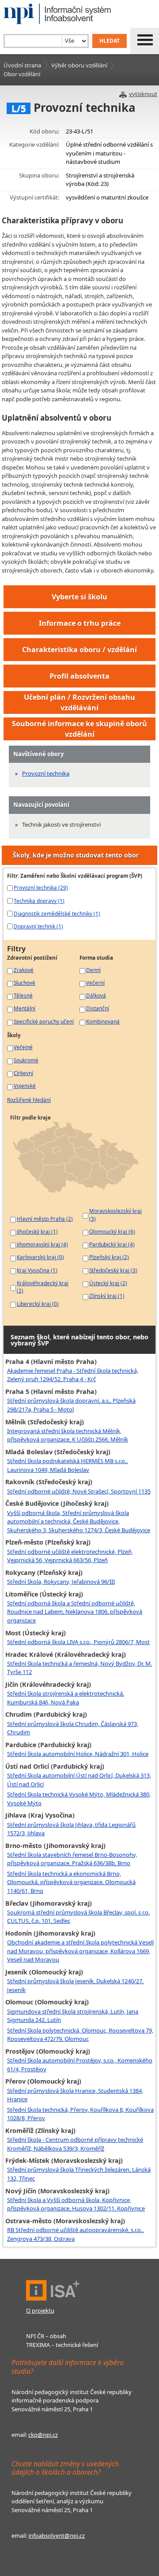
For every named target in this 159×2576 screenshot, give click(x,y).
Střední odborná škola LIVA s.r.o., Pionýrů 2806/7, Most (78, 1642)
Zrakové (24, 970)
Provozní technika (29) (41, 887)
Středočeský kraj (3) (113, 1270)
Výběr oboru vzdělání (79, 65)
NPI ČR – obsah (46, 2336)
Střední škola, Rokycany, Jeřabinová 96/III (61, 1582)
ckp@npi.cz (43, 2435)
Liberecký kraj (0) (38, 1304)
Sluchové (25, 983)
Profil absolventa (79, 676)
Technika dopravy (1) (39, 901)
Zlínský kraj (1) (107, 1296)
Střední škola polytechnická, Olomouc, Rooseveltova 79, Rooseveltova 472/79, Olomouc (80, 2035)
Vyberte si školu (79, 597)
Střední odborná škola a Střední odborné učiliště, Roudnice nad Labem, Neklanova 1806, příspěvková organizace (75, 1612)
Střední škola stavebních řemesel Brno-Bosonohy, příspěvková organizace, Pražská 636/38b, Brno (72, 1859)
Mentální (25, 1008)
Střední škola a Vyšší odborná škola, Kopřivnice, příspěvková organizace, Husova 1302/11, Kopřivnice (76, 2204)
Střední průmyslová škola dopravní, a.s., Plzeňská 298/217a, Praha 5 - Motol (71, 1405)
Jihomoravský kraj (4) (42, 1244)
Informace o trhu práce (80, 623)
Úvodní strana (22, 65)
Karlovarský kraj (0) (40, 1257)
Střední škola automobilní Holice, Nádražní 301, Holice (78, 1754)
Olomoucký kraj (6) (112, 1231)
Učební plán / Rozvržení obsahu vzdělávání (79, 702)
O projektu (40, 2310)
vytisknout (143, 94)
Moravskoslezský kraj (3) (115, 1215)
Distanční (98, 1008)
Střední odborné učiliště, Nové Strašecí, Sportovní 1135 (79, 1491)
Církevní (23, 1073)
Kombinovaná (103, 1021)
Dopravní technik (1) (38, 926)
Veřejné (23, 1047)
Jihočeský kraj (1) (37, 1231)
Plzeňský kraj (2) (109, 1257)
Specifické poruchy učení (44, 1021)
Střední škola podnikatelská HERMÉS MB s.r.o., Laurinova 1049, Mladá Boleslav (67, 1465)
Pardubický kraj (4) (112, 1244)
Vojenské (25, 1086)
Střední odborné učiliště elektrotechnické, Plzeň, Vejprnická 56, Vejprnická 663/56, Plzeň (70, 1556)
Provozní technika (46, 773)
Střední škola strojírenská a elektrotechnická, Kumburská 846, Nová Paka (66, 1698)
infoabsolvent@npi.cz (57, 2535)
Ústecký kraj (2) (108, 1283)
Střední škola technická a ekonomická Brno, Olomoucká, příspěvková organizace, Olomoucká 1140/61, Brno (71, 1882)
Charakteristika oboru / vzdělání (79, 650)
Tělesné (23, 995)
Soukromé (26, 1060)
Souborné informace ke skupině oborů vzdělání (79, 729)
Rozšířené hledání (29, 1100)
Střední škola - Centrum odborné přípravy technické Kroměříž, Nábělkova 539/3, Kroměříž (75, 2144)
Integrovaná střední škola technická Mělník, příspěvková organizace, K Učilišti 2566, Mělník (68, 1435)
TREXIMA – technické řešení (62, 2345)
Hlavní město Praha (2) (45, 1219)
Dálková (96, 995)
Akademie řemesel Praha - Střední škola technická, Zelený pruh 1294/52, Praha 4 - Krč (73, 1375)
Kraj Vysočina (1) (37, 1270)
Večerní (95, 983)
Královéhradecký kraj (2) (43, 1287)
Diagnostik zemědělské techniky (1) (57, 913)
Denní (93, 970)
